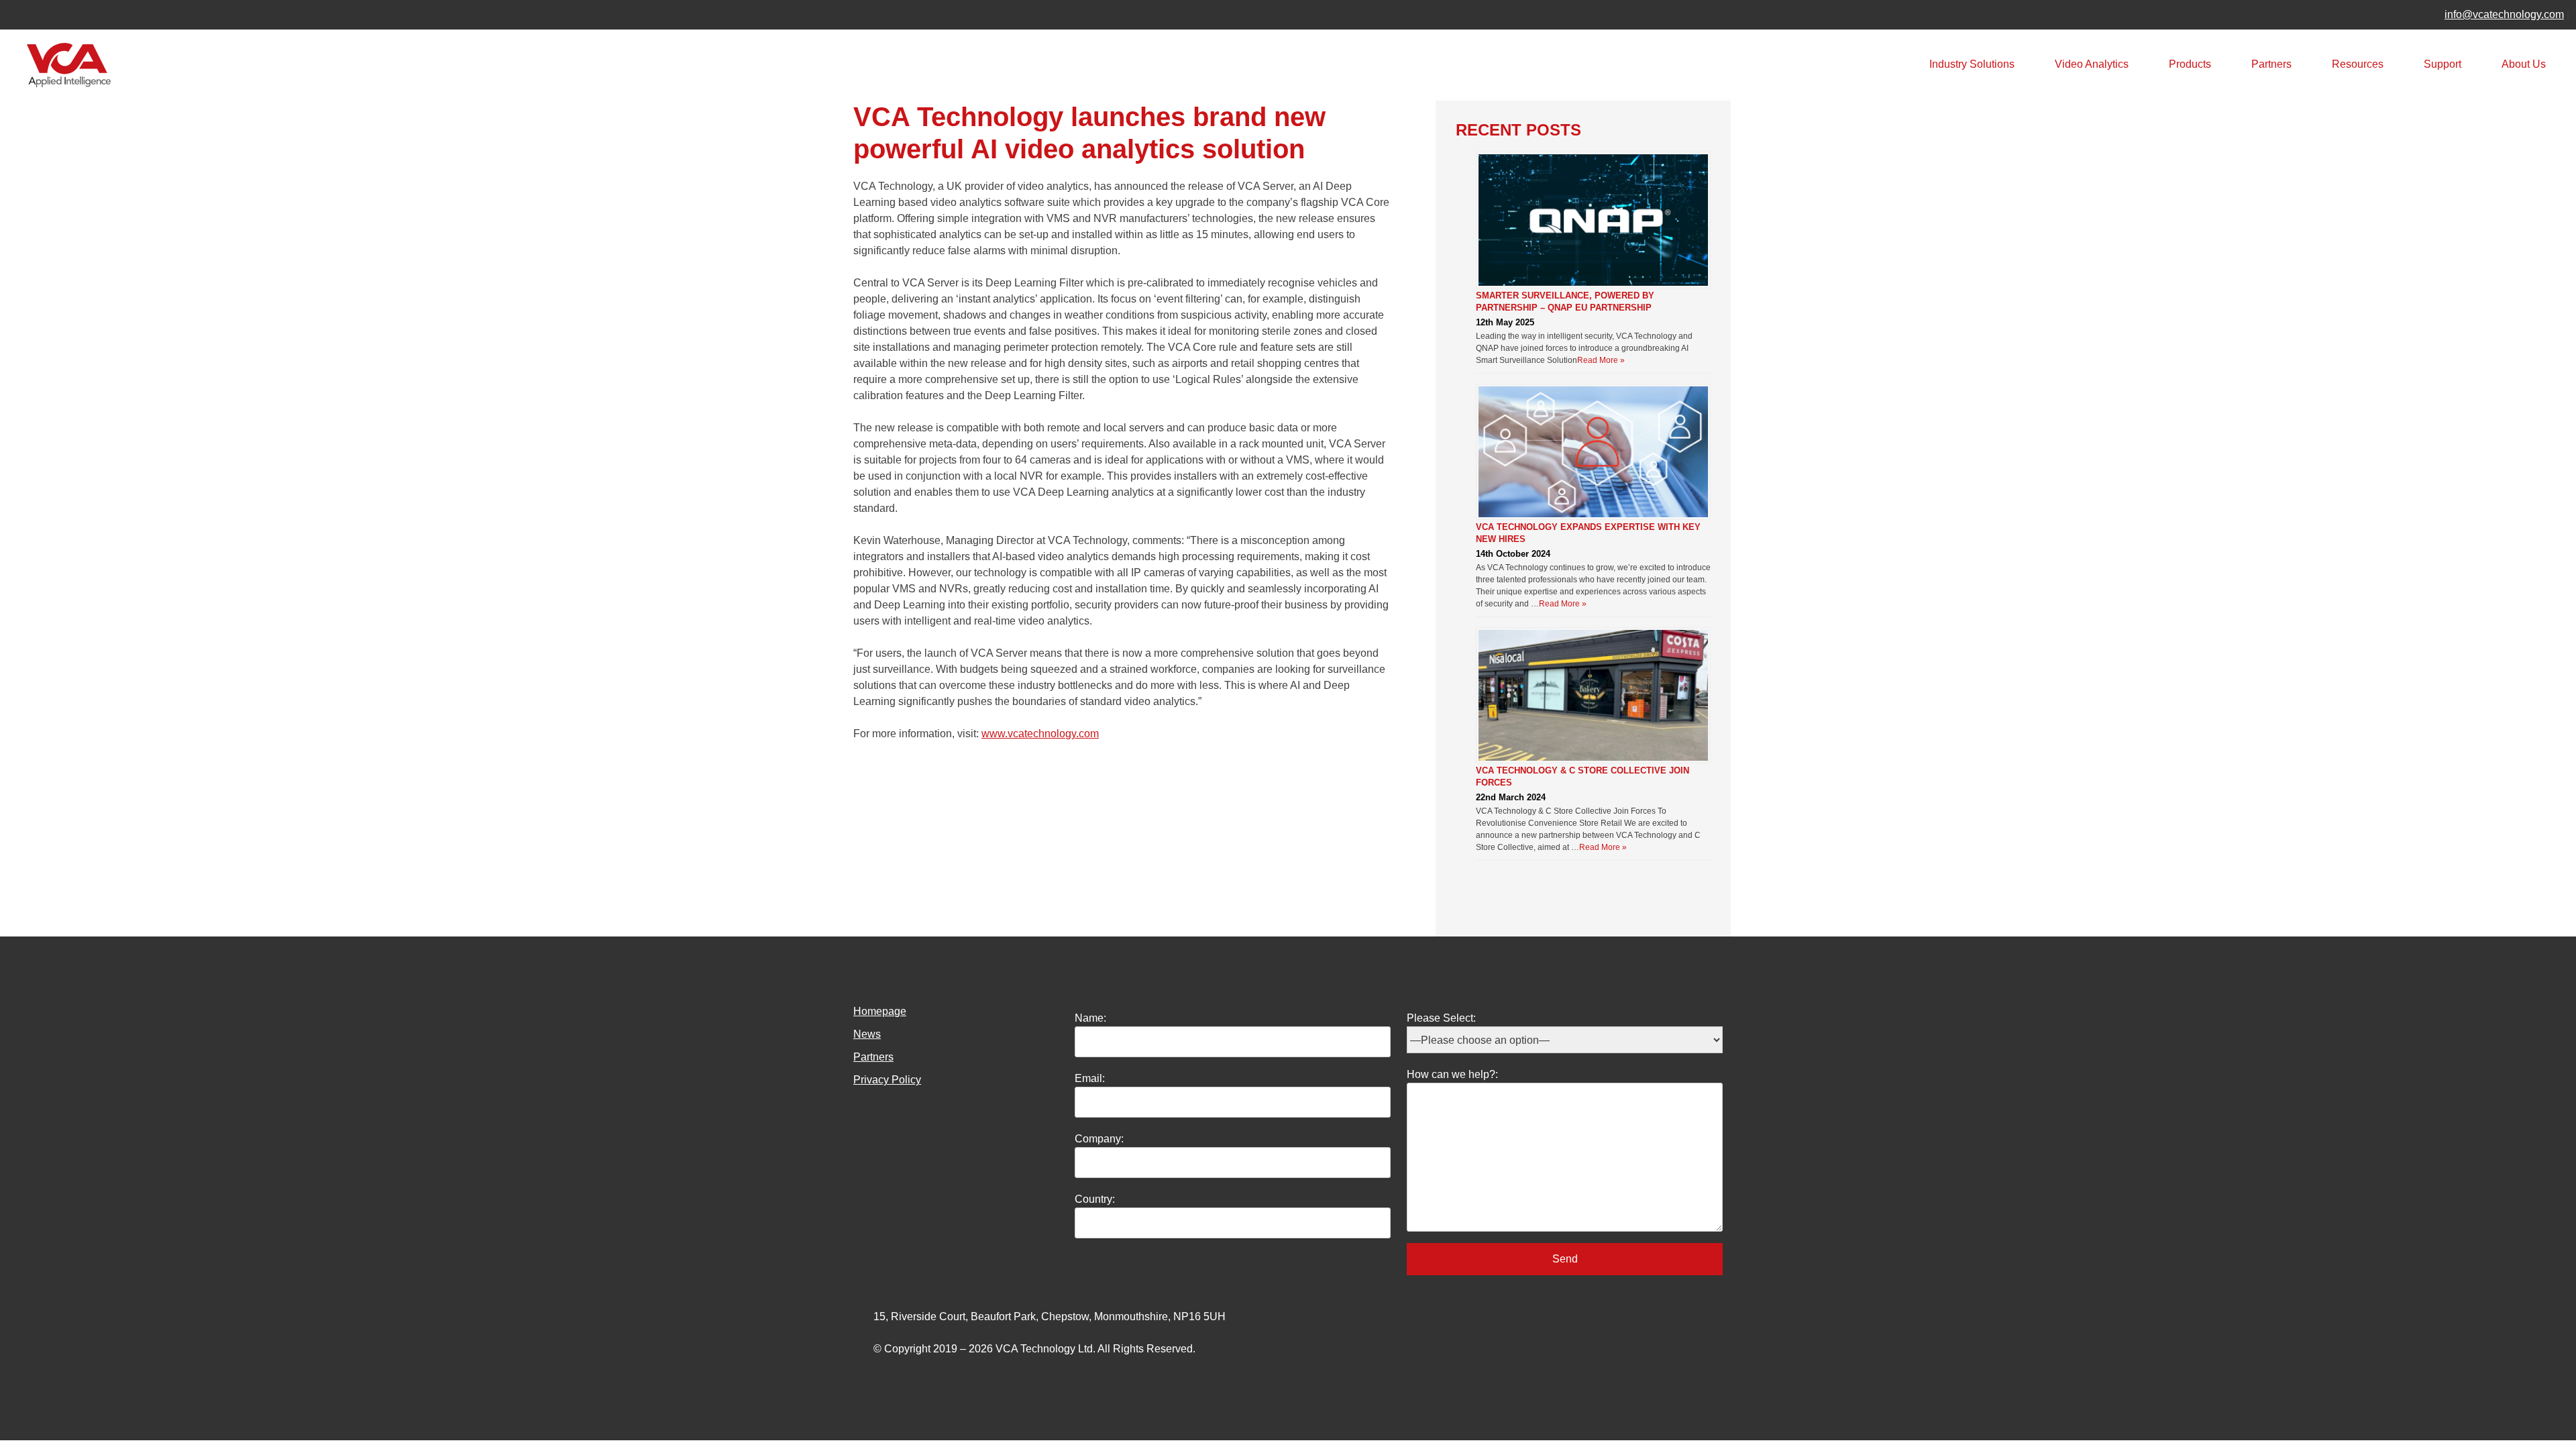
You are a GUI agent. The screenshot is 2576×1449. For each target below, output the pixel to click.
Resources (2358, 64)
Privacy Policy (887, 1080)
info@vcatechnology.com (2504, 14)
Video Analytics (2092, 64)
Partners (2271, 64)
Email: (1090, 1078)
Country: (1095, 1199)
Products (2190, 64)
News (867, 1034)
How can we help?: (1452, 1074)
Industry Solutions (1972, 64)
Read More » (1601, 360)
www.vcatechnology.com (1040, 734)
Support (2443, 64)
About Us (2524, 64)
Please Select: (1441, 1018)
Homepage (880, 1011)
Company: (1099, 1139)
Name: (1090, 1018)
